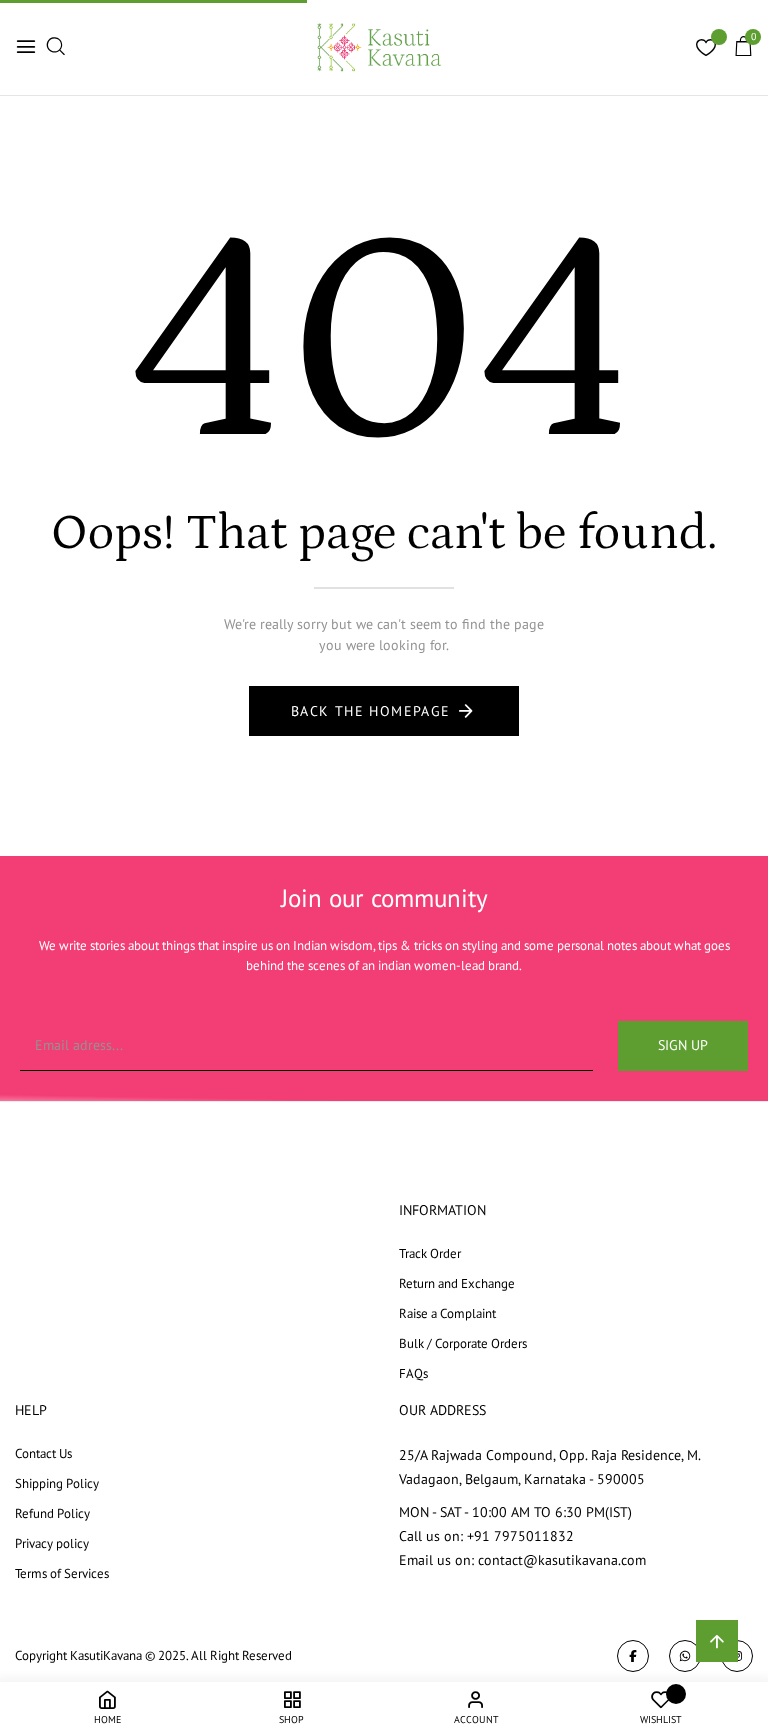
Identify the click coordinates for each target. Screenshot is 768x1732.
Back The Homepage (371, 711)
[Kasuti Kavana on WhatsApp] (685, 1656)
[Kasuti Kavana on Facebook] (633, 1656)
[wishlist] (706, 50)
